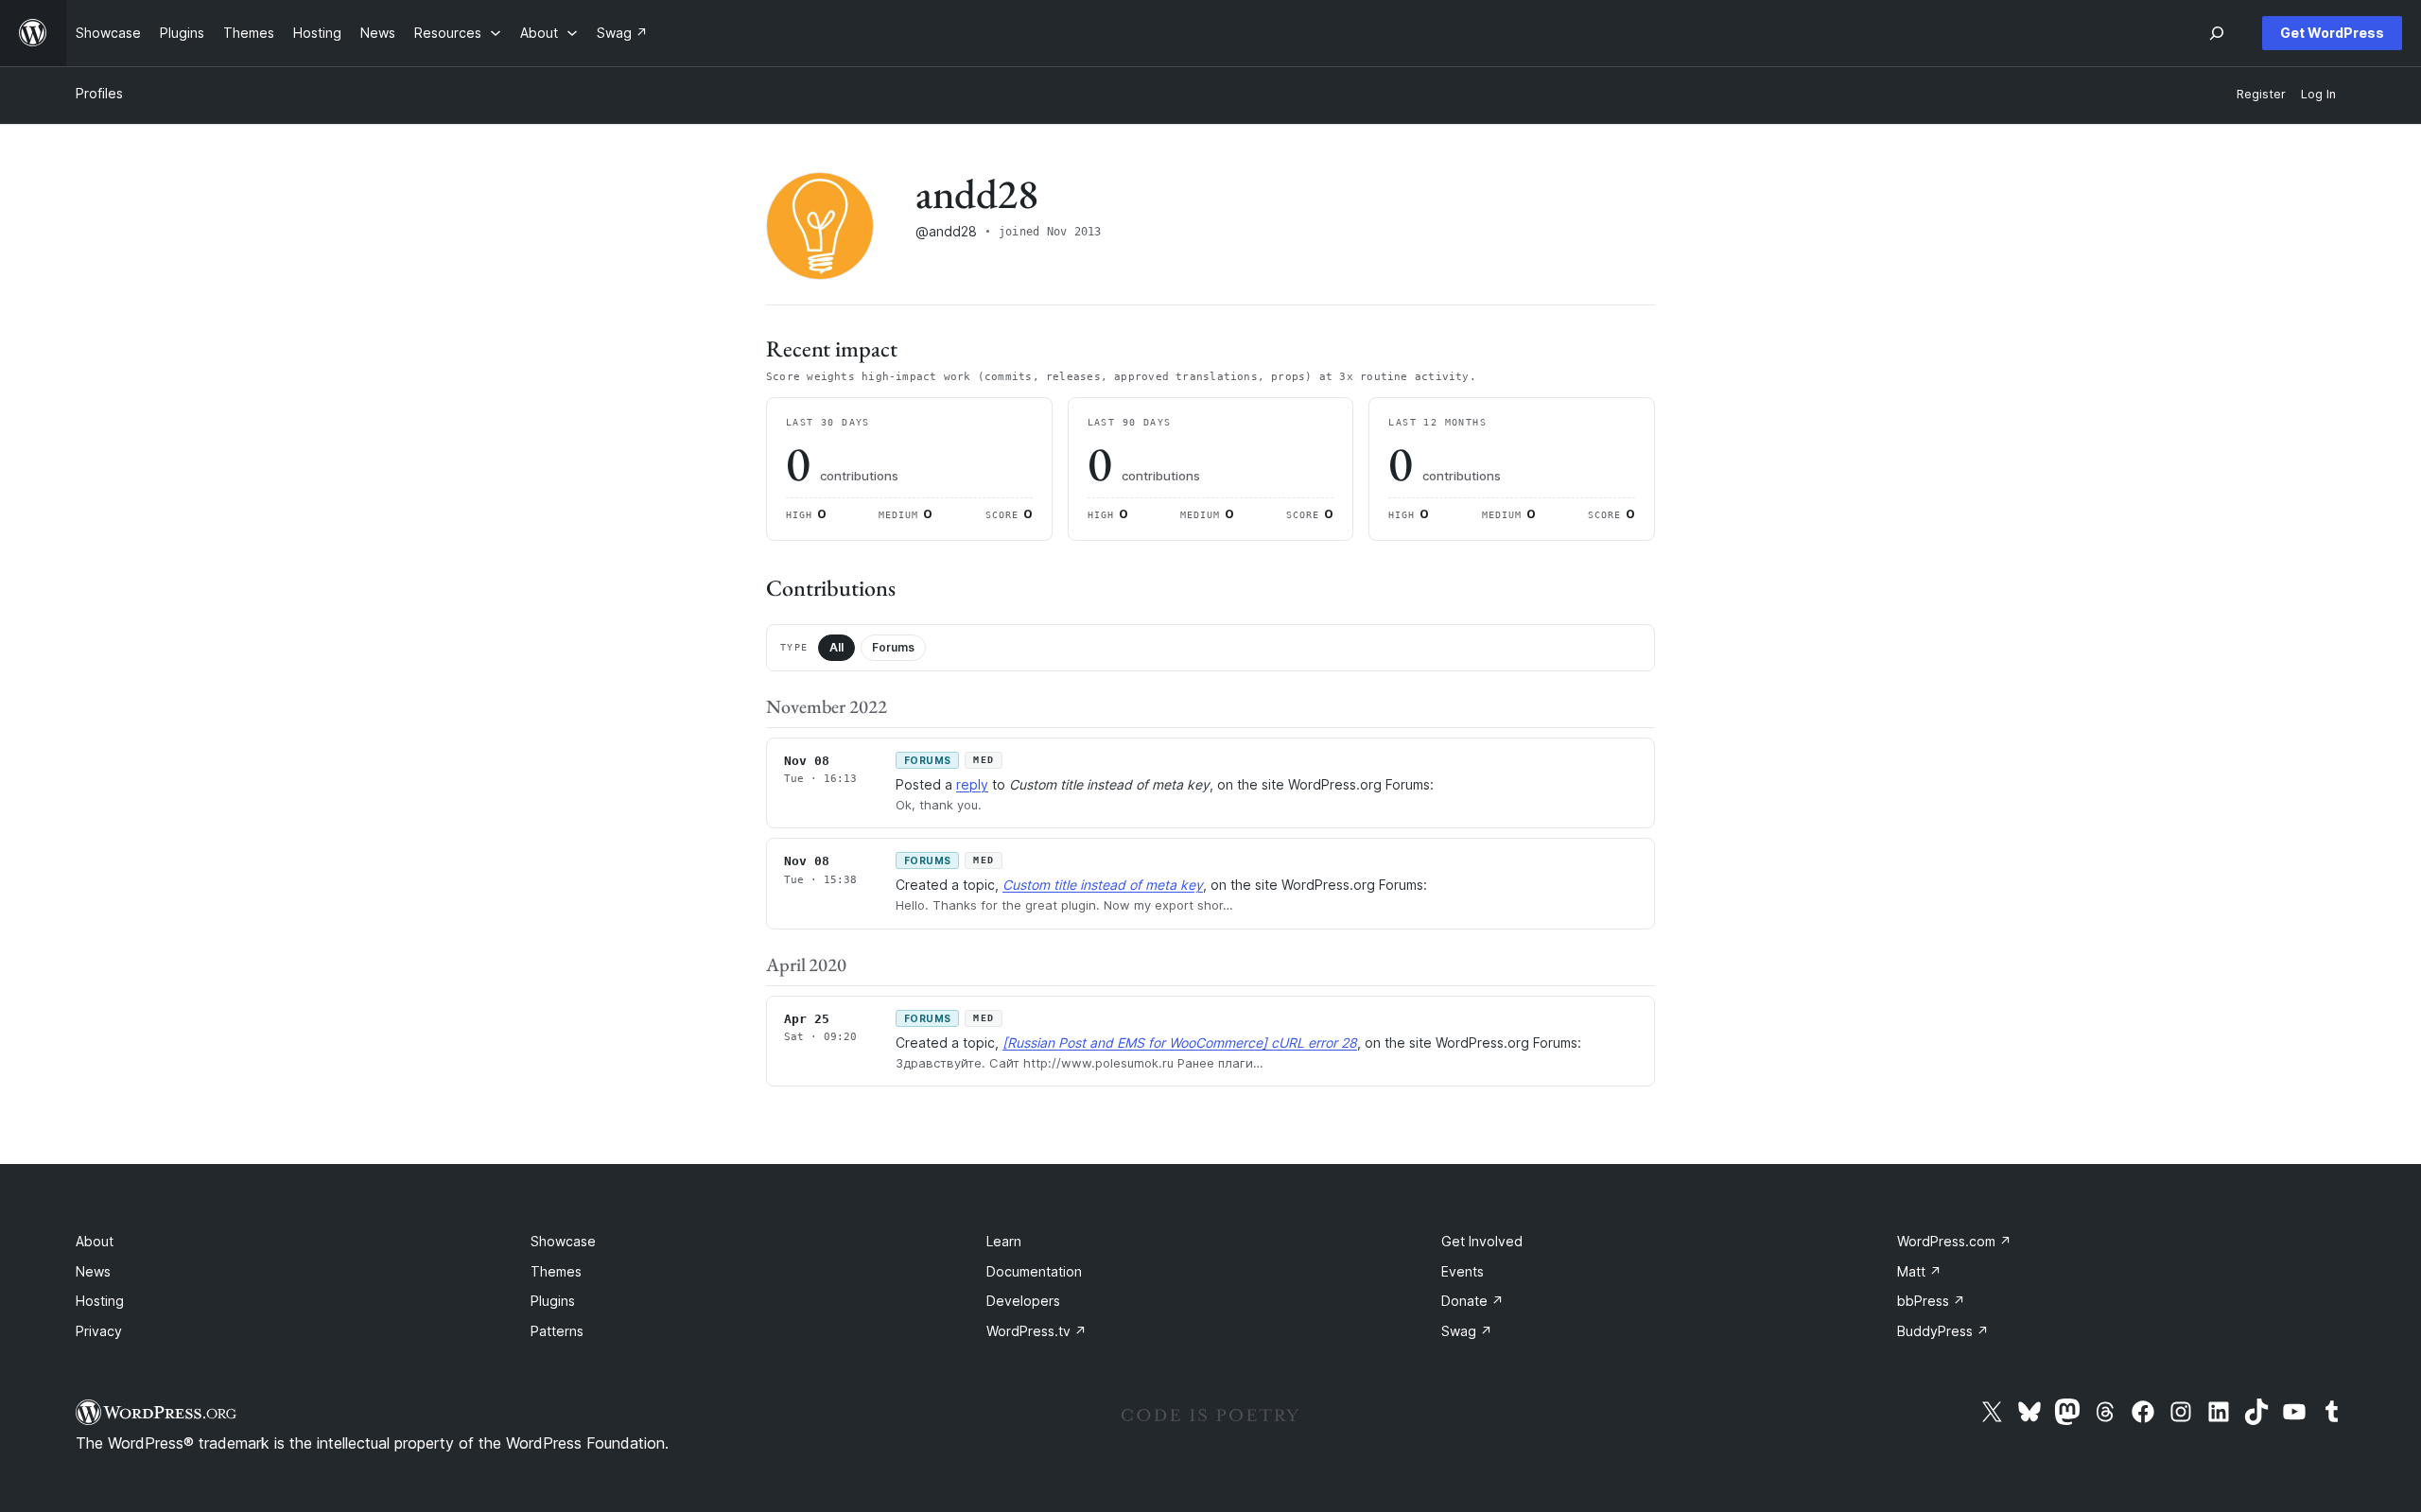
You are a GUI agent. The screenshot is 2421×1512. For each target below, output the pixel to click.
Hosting (100, 1301)
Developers (1023, 1301)
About (95, 1241)
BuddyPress (1943, 1331)
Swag (1467, 1331)
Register (2261, 94)
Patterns (557, 1331)
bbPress (1931, 1301)
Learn (1004, 1241)
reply (972, 784)
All (836, 647)
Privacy (99, 1331)
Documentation (1034, 1271)
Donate (1472, 1301)
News (93, 1271)
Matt (1919, 1271)
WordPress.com (1954, 1241)
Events (1463, 1271)
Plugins (553, 1301)
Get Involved (1482, 1241)
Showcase (563, 1241)
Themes (556, 1271)
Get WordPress (2332, 33)
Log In (2318, 94)
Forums (893, 647)
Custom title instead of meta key (1103, 885)
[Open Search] (2217, 33)
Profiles (99, 93)
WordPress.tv (1036, 1331)
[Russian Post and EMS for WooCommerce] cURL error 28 (1180, 1043)
